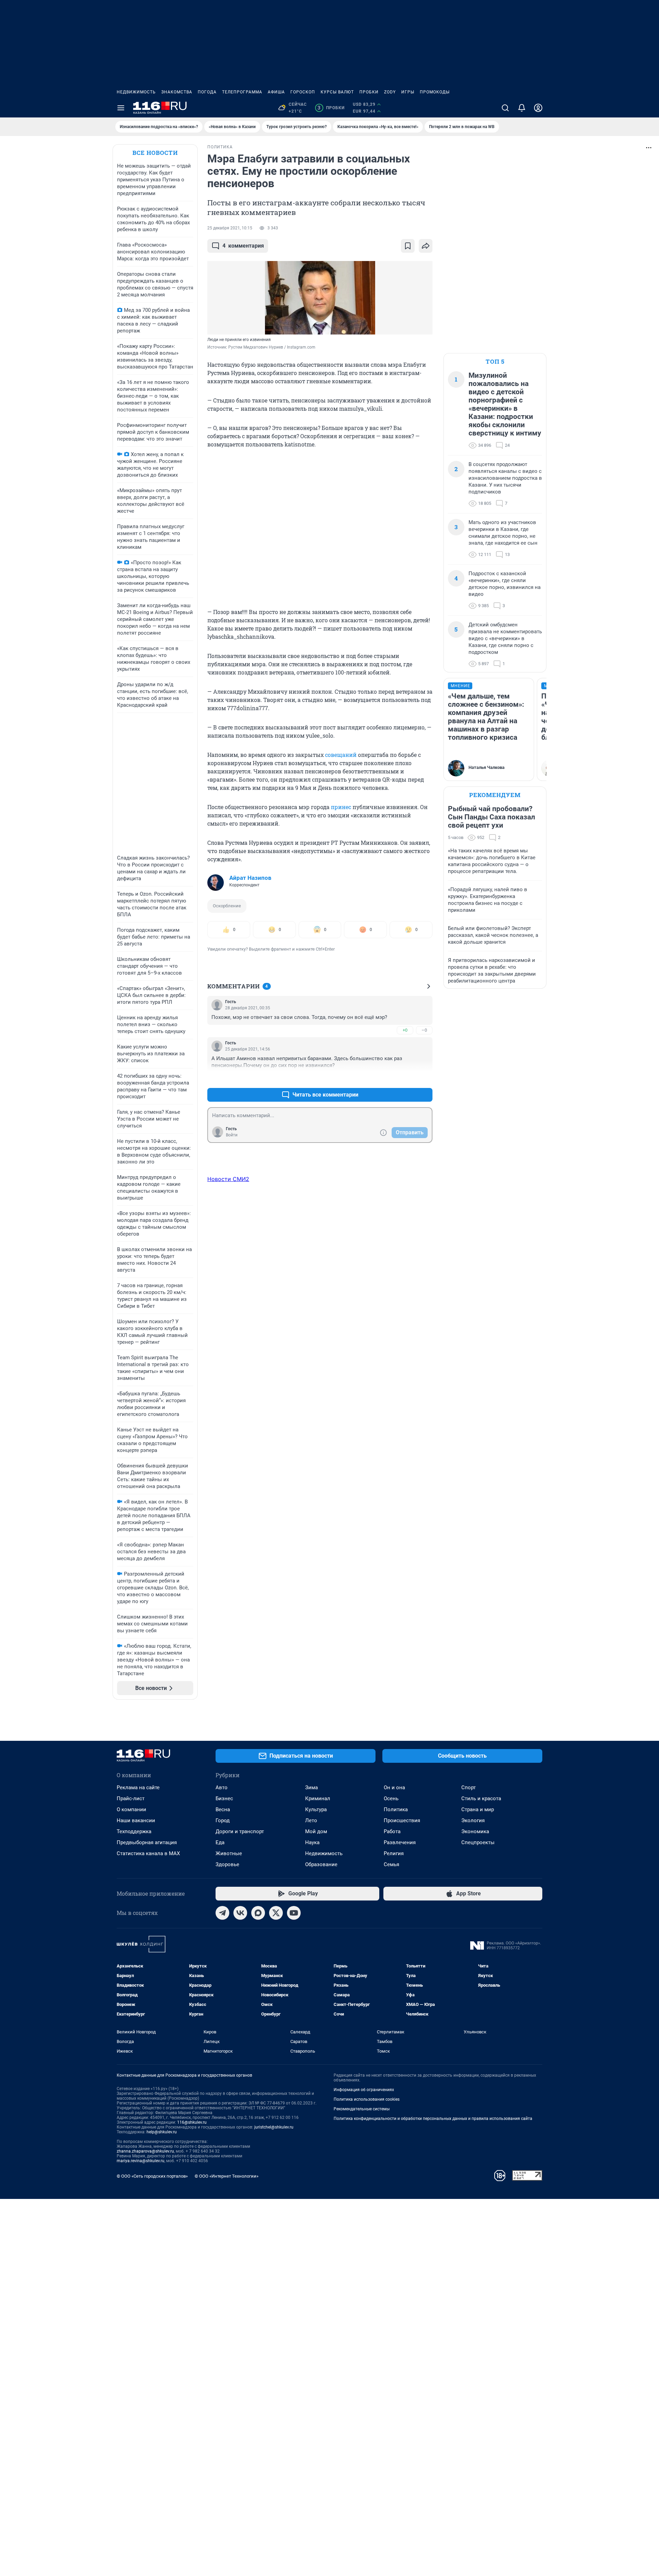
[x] (276, 1913)
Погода (207, 92)
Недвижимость (136, 92)
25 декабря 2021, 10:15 (230, 228)
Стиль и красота (481, 1798)
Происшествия (402, 1820)
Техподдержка (134, 1831)
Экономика (475, 1831)
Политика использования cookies (367, 2099)
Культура (316, 1809)
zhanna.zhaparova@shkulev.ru (145, 2151)
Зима (311, 1788)
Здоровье (227, 1864)
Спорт (469, 1788)
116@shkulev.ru (192, 2122)
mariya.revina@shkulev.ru (141, 2161)
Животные (229, 1853)
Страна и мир (478, 1809)
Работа (392, 1831)
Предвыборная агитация (147, 1842)
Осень (391, 1798)
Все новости (155, 153)
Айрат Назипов (250, 878)
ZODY (390, 92)
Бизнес (224, 1798)
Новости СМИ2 (228, 1179)
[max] (258, 1913)
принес (341, 807)
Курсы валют (337, 92)
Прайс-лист (131, 1798)
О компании (131, 1809)
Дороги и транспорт (240, 1831)
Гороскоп (303, 92)
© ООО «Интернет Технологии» (227, 2176)
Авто (222, 1788)
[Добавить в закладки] (408, 246)
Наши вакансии (136, 1820)
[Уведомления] (522, 108)
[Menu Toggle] (121, 108)
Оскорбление (227, 906)
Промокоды (435, 92)
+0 (405, 1030)
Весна (223, 1809)
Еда (220, 1842)
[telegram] (222, 1913)
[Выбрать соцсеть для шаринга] (426, 246)
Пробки (369, 92)
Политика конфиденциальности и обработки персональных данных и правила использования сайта (433, 2119)
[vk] (240, 1913)
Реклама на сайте (138, 1788)
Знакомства (177, 92)
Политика (396, 1809)
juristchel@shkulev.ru (274, 2127)
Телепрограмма (242, 92)
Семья (391, 1864)
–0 (424, 1030)
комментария (243, 246)
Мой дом (316, 1831)
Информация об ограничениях (364, 2090)
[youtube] (294, 1913)
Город (223, 1820)
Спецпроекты (478, 1842)
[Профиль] (538, 108)
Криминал (318, 1798)
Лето (311, 1820)
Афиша (276, 92)
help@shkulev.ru (162, 2132)
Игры (408, 92)
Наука (312, 1842)
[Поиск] (505, 108)
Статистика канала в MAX (148, 1853)
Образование (321, 1864)
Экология (473, 1820)
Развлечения (400, 1842)
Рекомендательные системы (362, 2109)
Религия (394, 1853)
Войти (232, 1135)
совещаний (341, 755)
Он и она (394, 1788)
